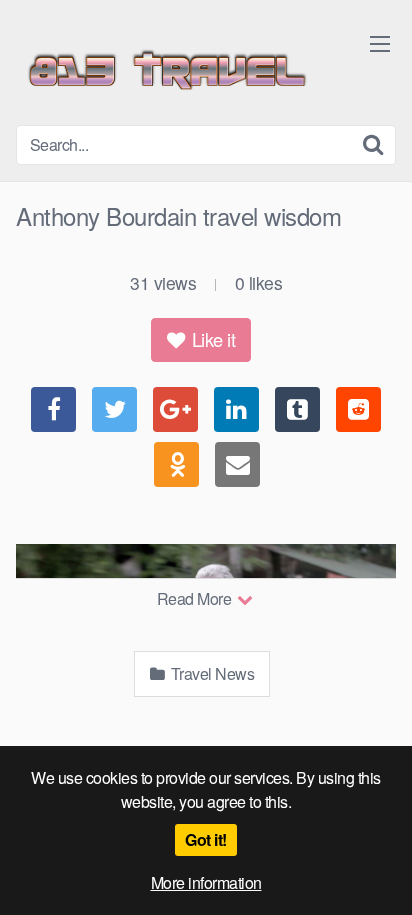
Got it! (206, 839)
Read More (196, 598)
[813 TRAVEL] (166, 70)
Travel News (210, 673)
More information (206, 882)
